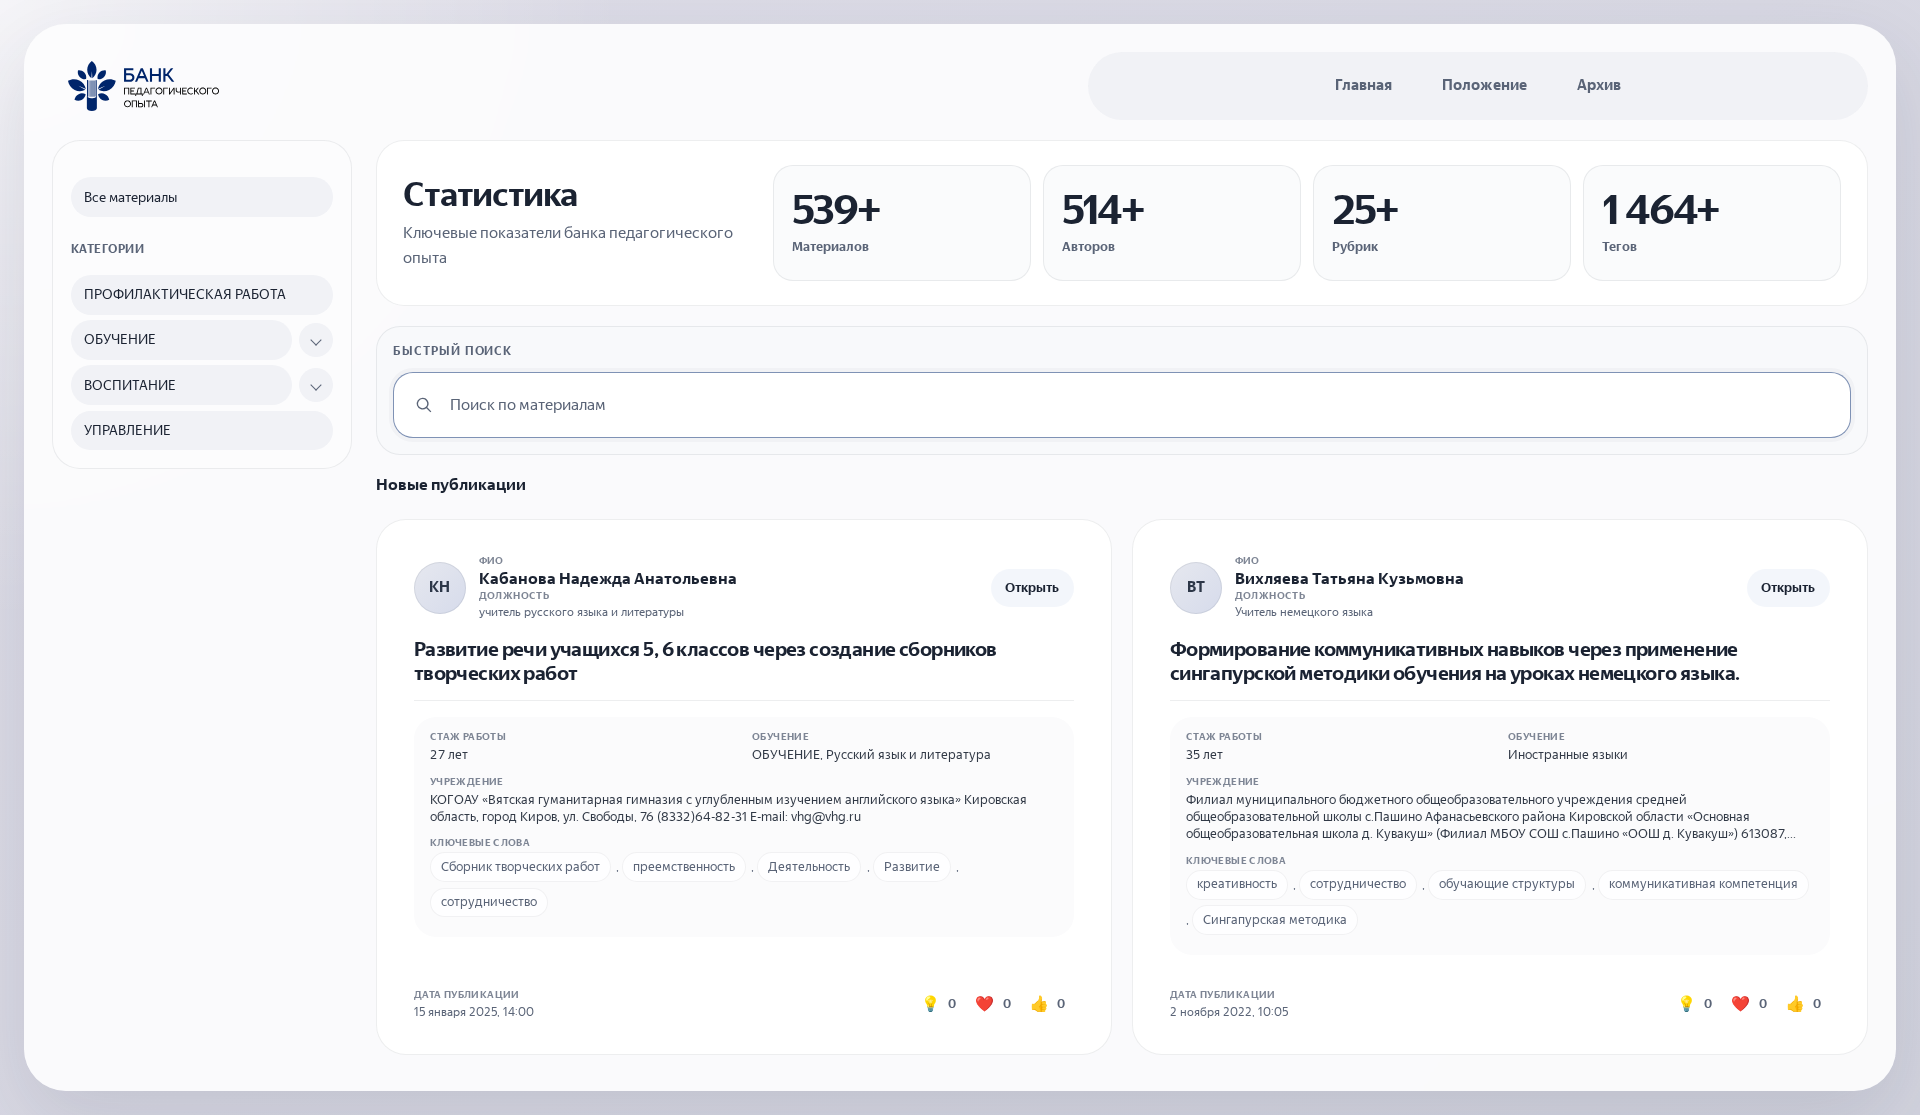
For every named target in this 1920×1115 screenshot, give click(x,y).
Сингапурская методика (1275, 919)
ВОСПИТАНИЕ (130, 385)
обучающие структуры (1507, 883)
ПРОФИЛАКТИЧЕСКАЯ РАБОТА (185, 294)
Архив (1599, 85)
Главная (1363, 85)
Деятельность (809, 866)
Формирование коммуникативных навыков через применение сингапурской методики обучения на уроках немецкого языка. (1455, 661)
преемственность (684, 866)
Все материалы (130, 197)
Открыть (1032, 587)
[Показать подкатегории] (316, 340)
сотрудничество (489, 901)
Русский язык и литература (908, 754)
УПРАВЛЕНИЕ (127, 430)
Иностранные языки (1568, 754)
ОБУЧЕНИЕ (120, 339)
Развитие (912, 866)
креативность (1237, 883)
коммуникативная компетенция (1703, 883)
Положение (1484, 85)
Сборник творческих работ (520, 866)
